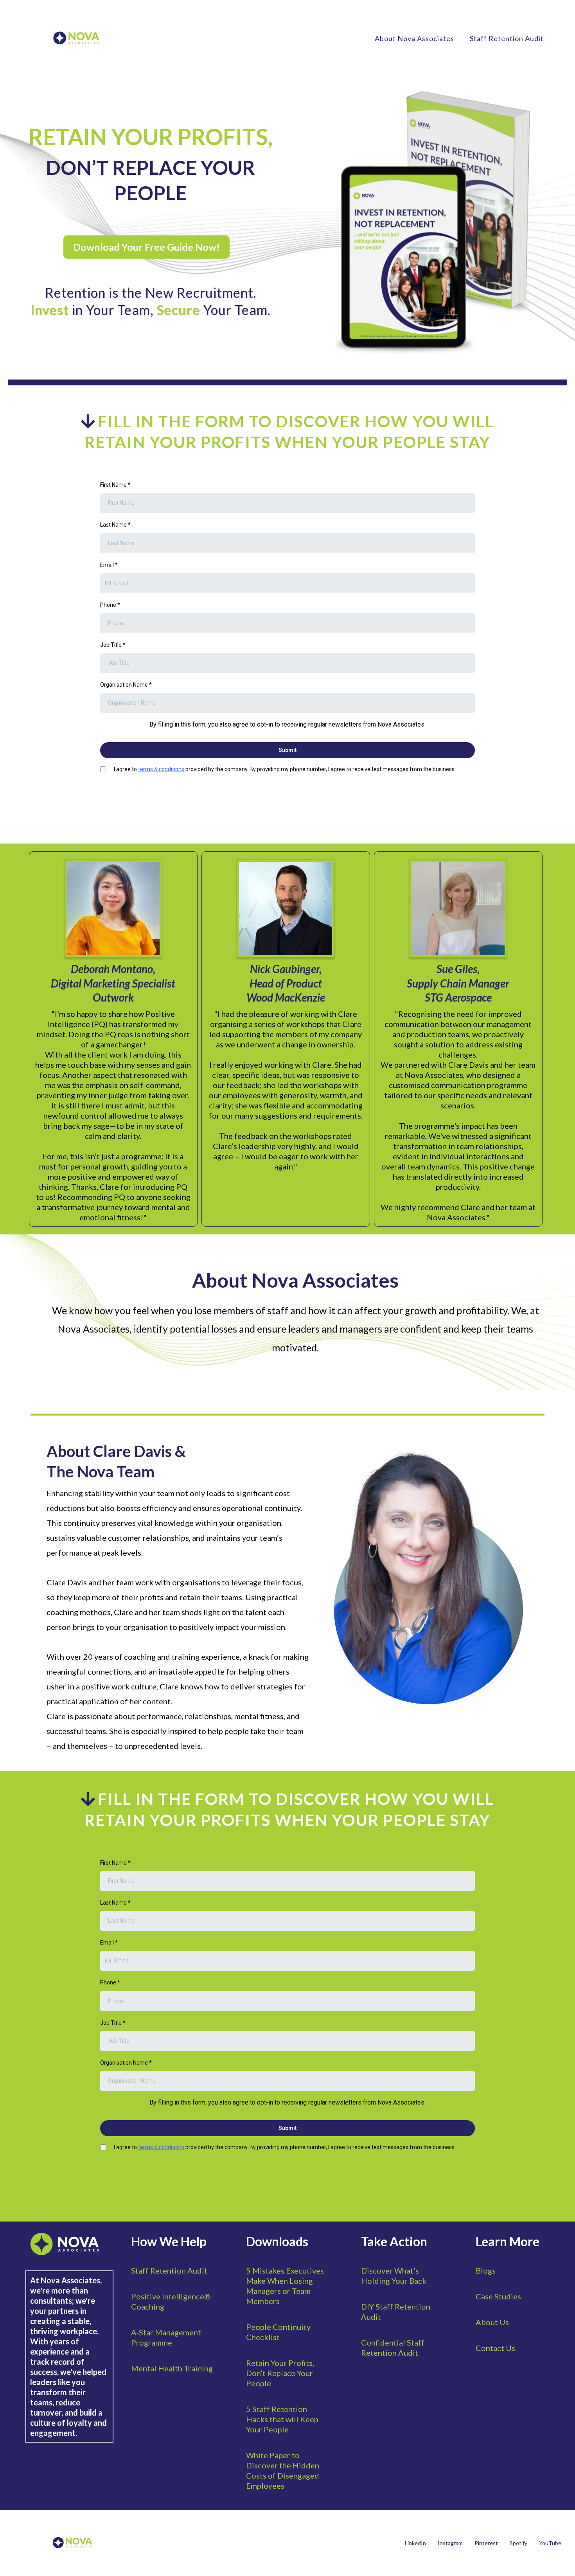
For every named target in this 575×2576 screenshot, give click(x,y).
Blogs (486, 2270)
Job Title (113, 645)
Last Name (115, 525)
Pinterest (486, 2543)
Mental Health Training (172, 2368)
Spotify (518, 2543)
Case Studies (498, 2296)
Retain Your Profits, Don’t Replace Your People (280, 2373)
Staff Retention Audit (507, 38)
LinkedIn (415, 2543)
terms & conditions (161, 769)
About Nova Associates (414, 38)
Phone (110, 605)
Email (109, 565)
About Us (492, 2322)
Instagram (450, 2543)
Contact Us (495, 2348)
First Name (115, 485)
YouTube (550, 2543)
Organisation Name (126, 685)
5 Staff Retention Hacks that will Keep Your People (282, 2419)
